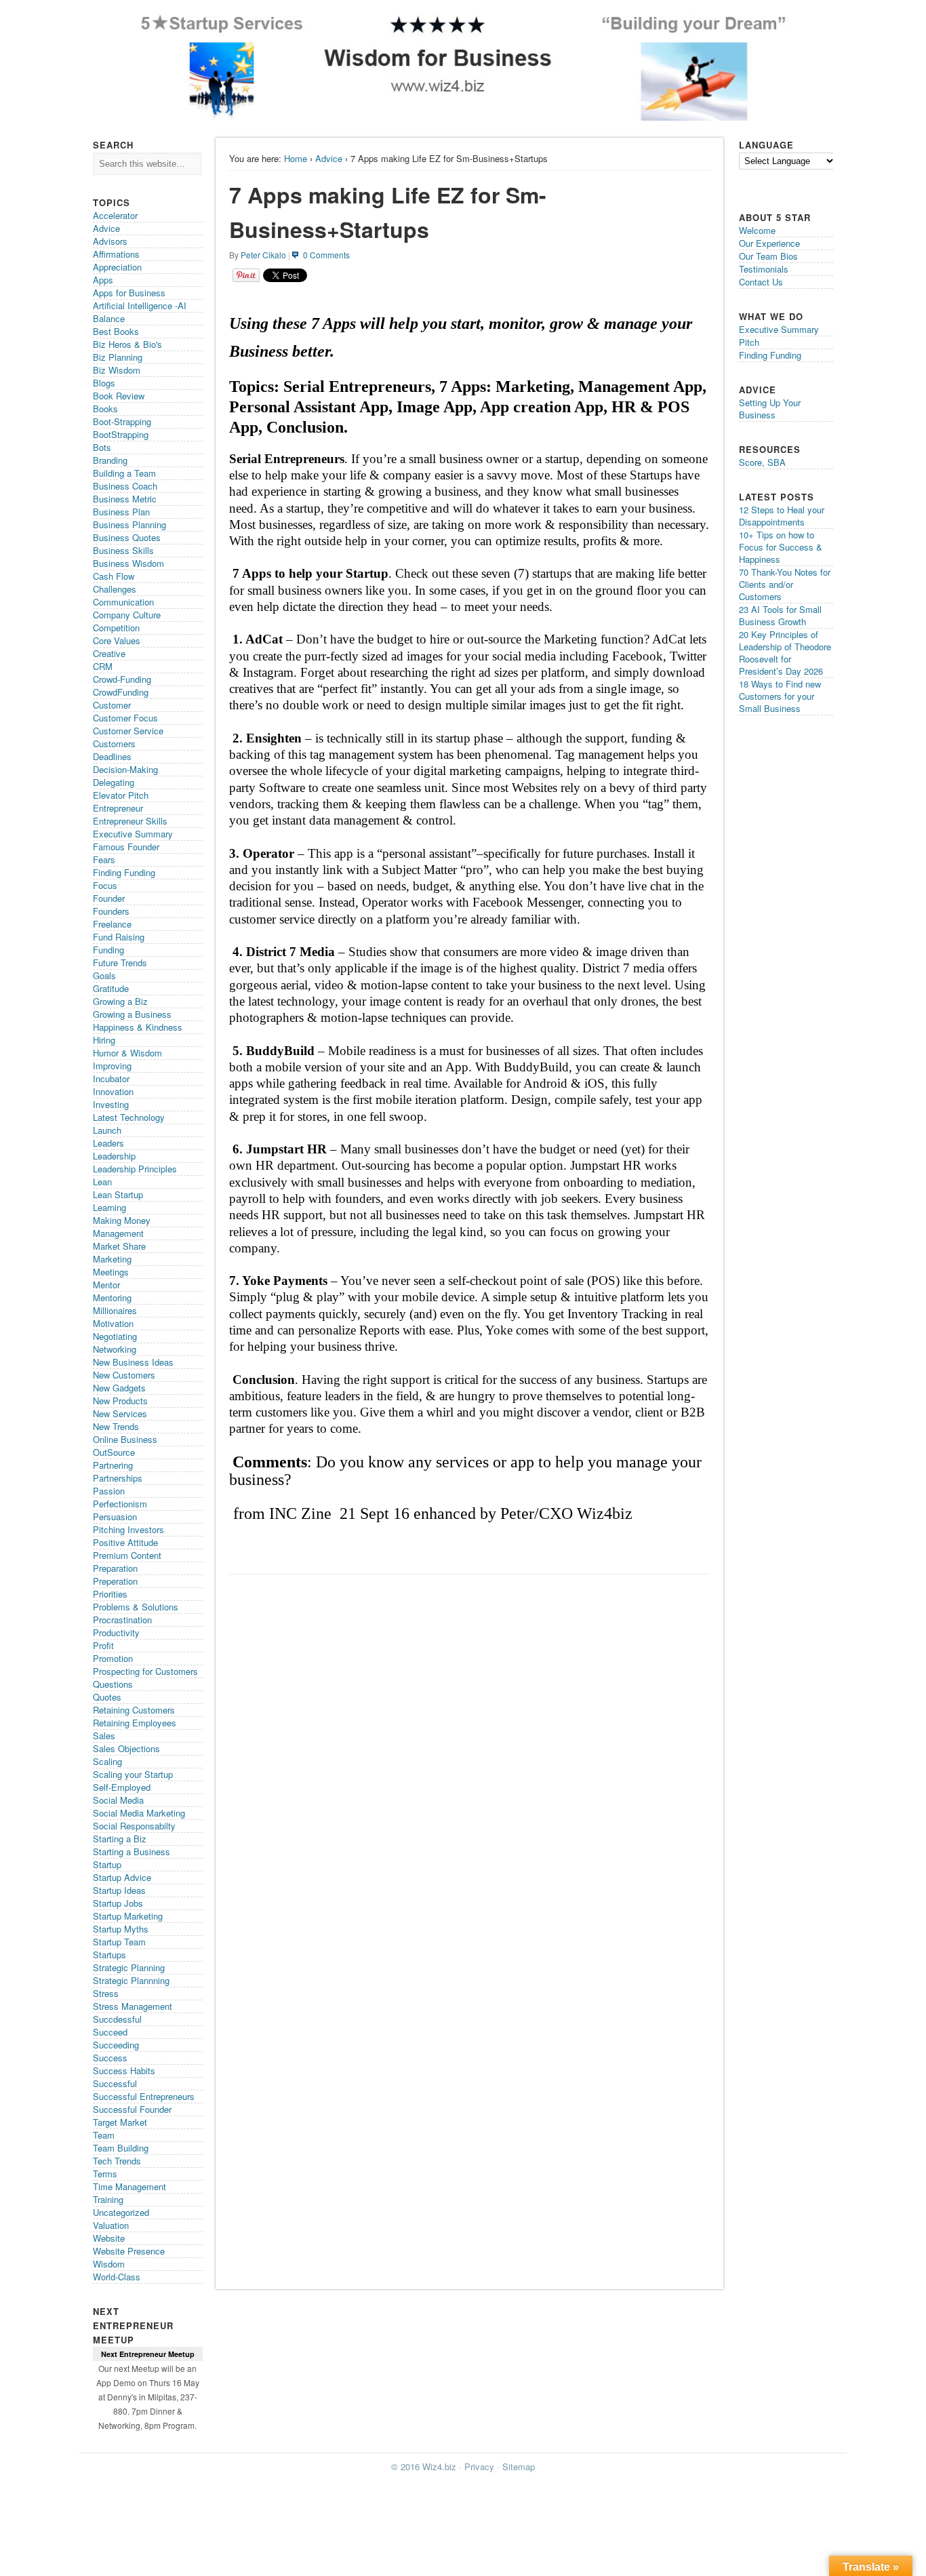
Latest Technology (129, 1117)
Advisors (110, 241)
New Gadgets (119, 1388)
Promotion (113, 1658)
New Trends (116, 1426)
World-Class (117, 2277)
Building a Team (124, 473)
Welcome (757, 230)
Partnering (113, 1465)
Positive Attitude (125, 1542)
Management (118, 1233)
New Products (120, 1401)
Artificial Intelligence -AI (140, 305)
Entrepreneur (118, 808)
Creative (109, 653)
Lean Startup (118, 1194)
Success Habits (124, 2070)
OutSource (114, 1452)
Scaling (107, 1761)
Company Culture (127, 615)
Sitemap (519, 2466)
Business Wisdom (128, 563)
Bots (102, 447)
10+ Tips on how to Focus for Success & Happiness (781, 547)
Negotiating (115, 1336)
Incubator (111, 1078)
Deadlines (112, 756)
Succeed (110, 2032)
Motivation (113, 1323)
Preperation (115, 1581)
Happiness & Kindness (138, 1027)
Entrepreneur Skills (130, 821)
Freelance (112, 924)
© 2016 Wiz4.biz (424, 2466)
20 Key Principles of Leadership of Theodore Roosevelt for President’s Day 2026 (785, 653)
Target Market (120, 2122)
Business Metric (125, 499)
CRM (103, 666)
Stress (106, 1993)
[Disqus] (469, 1752)
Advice (329, 158)
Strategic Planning (129, 1967)
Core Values (117, 640)
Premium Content (127, 1555)
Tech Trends (117, 2161)
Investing (111, 1104)
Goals (104, 975)
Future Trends (120, 963)
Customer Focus (125, 718)
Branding (110, 460)
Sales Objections (126, 1748)
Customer (112, 705)
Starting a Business (132, 1851)
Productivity (116, 1632)
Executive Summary (133, 834)
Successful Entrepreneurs (144, 2096)
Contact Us (761, 282)
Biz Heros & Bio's (127, 344)
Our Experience (769, 243)
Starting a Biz (120, 1839)
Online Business (125, 1439)
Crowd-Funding (122, 679)
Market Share (119, 1246)
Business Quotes (127, 537)
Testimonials (764, 269)
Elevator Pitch (121, 795)
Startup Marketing (128, 1916)
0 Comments (326, 255)
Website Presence (129, 2251)
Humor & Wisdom (127, 1053)
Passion (109, 1491)
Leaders (108, 1143)
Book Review (119, 396)
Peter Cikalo (263, 255)
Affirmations (116, 254)
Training (108, 2199)
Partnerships (118, 1478)
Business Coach (125, 486)
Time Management (129, 2186)
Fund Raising (119, 937)
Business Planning (129, 524)
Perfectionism (120, 1504)
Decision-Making (125, 769)
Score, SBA (762, 462)
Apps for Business (129, 293)
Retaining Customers (134, 1710)
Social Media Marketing (139, 1813)
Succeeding (116, 2045)
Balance (109, 318)
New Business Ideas (133, 1362)
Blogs (104, 383)
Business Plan (121, 512)
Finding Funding (124, 872)
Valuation (111, 2225)
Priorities (110, 1594)
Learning (109, 1207)
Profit (103, 1645)
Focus (105, 885)
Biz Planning (118, 357)
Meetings (111, 1272)
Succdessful (117, 2019)
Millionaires (115, 1310)
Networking (115, 1349)
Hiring (104, 1040)
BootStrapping (121, 434)
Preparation (115, 1568)
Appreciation (117, 267)
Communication (123, 602)
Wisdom (109, 2264)
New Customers (124, 1375)
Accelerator (115, 215)
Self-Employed (122, 1787)
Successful (115, 2083)
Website (109, 2238)
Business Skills (123, 550)
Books (105, 409)
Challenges (115, 589)
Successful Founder (132, 2109)
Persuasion (115, 1517)
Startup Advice (122, 1877)
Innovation (113, 1091)
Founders (111, 911)
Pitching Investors (128, 1529)
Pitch (749, 342)
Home (296, 158)
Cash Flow (114, 576)
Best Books (116, 331)
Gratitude (111, 988)
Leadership (114, 1156)
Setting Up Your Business (770, 409)
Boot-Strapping (122, 421)
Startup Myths (121, 1929)
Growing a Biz (120, 1001)
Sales (104, 1736)
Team (104, 2135)
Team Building (121, 2148)
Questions (113, 1684)
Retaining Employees (135, 1723)
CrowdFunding (121, 692)
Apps (103, 280)
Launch (107, 1130)
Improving (112, 1066)
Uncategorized (121, 2212)
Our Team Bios (768, 256)
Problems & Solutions (136, 1607)
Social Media (118, 1800)
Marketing (112, 1259)
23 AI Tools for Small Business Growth (780, 615)
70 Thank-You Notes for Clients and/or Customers (785, 584)
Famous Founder (126, 847)
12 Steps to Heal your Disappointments (782, 516)
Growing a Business (132, 1014)
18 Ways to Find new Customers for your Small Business (780, 696)
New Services (120, 1413)
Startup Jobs (118, 1903)
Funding (108, 950)
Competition (116, 628)
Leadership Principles (135, 1169)
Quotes (107, 1697)
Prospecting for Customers (145, 1671)
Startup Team (119, 1942)
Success (110, 2058)
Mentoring (112, 1297)
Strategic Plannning (131, 1980)
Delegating (114, 782)
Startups (109, 1955)
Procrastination (122, 1620)
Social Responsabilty (134, 1826)
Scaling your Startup (133, 1774)
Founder (109, 898)
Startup (107, 1864)
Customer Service (128, 731)
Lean (102, 1182)
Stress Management (133, 2006)
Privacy (479, 2466)
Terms (105, 2174)
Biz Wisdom (117, 370)
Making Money (122, 1220)
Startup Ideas (119, 1890)
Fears (104, 859)
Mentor (106, 1285)
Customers (114, 744)
